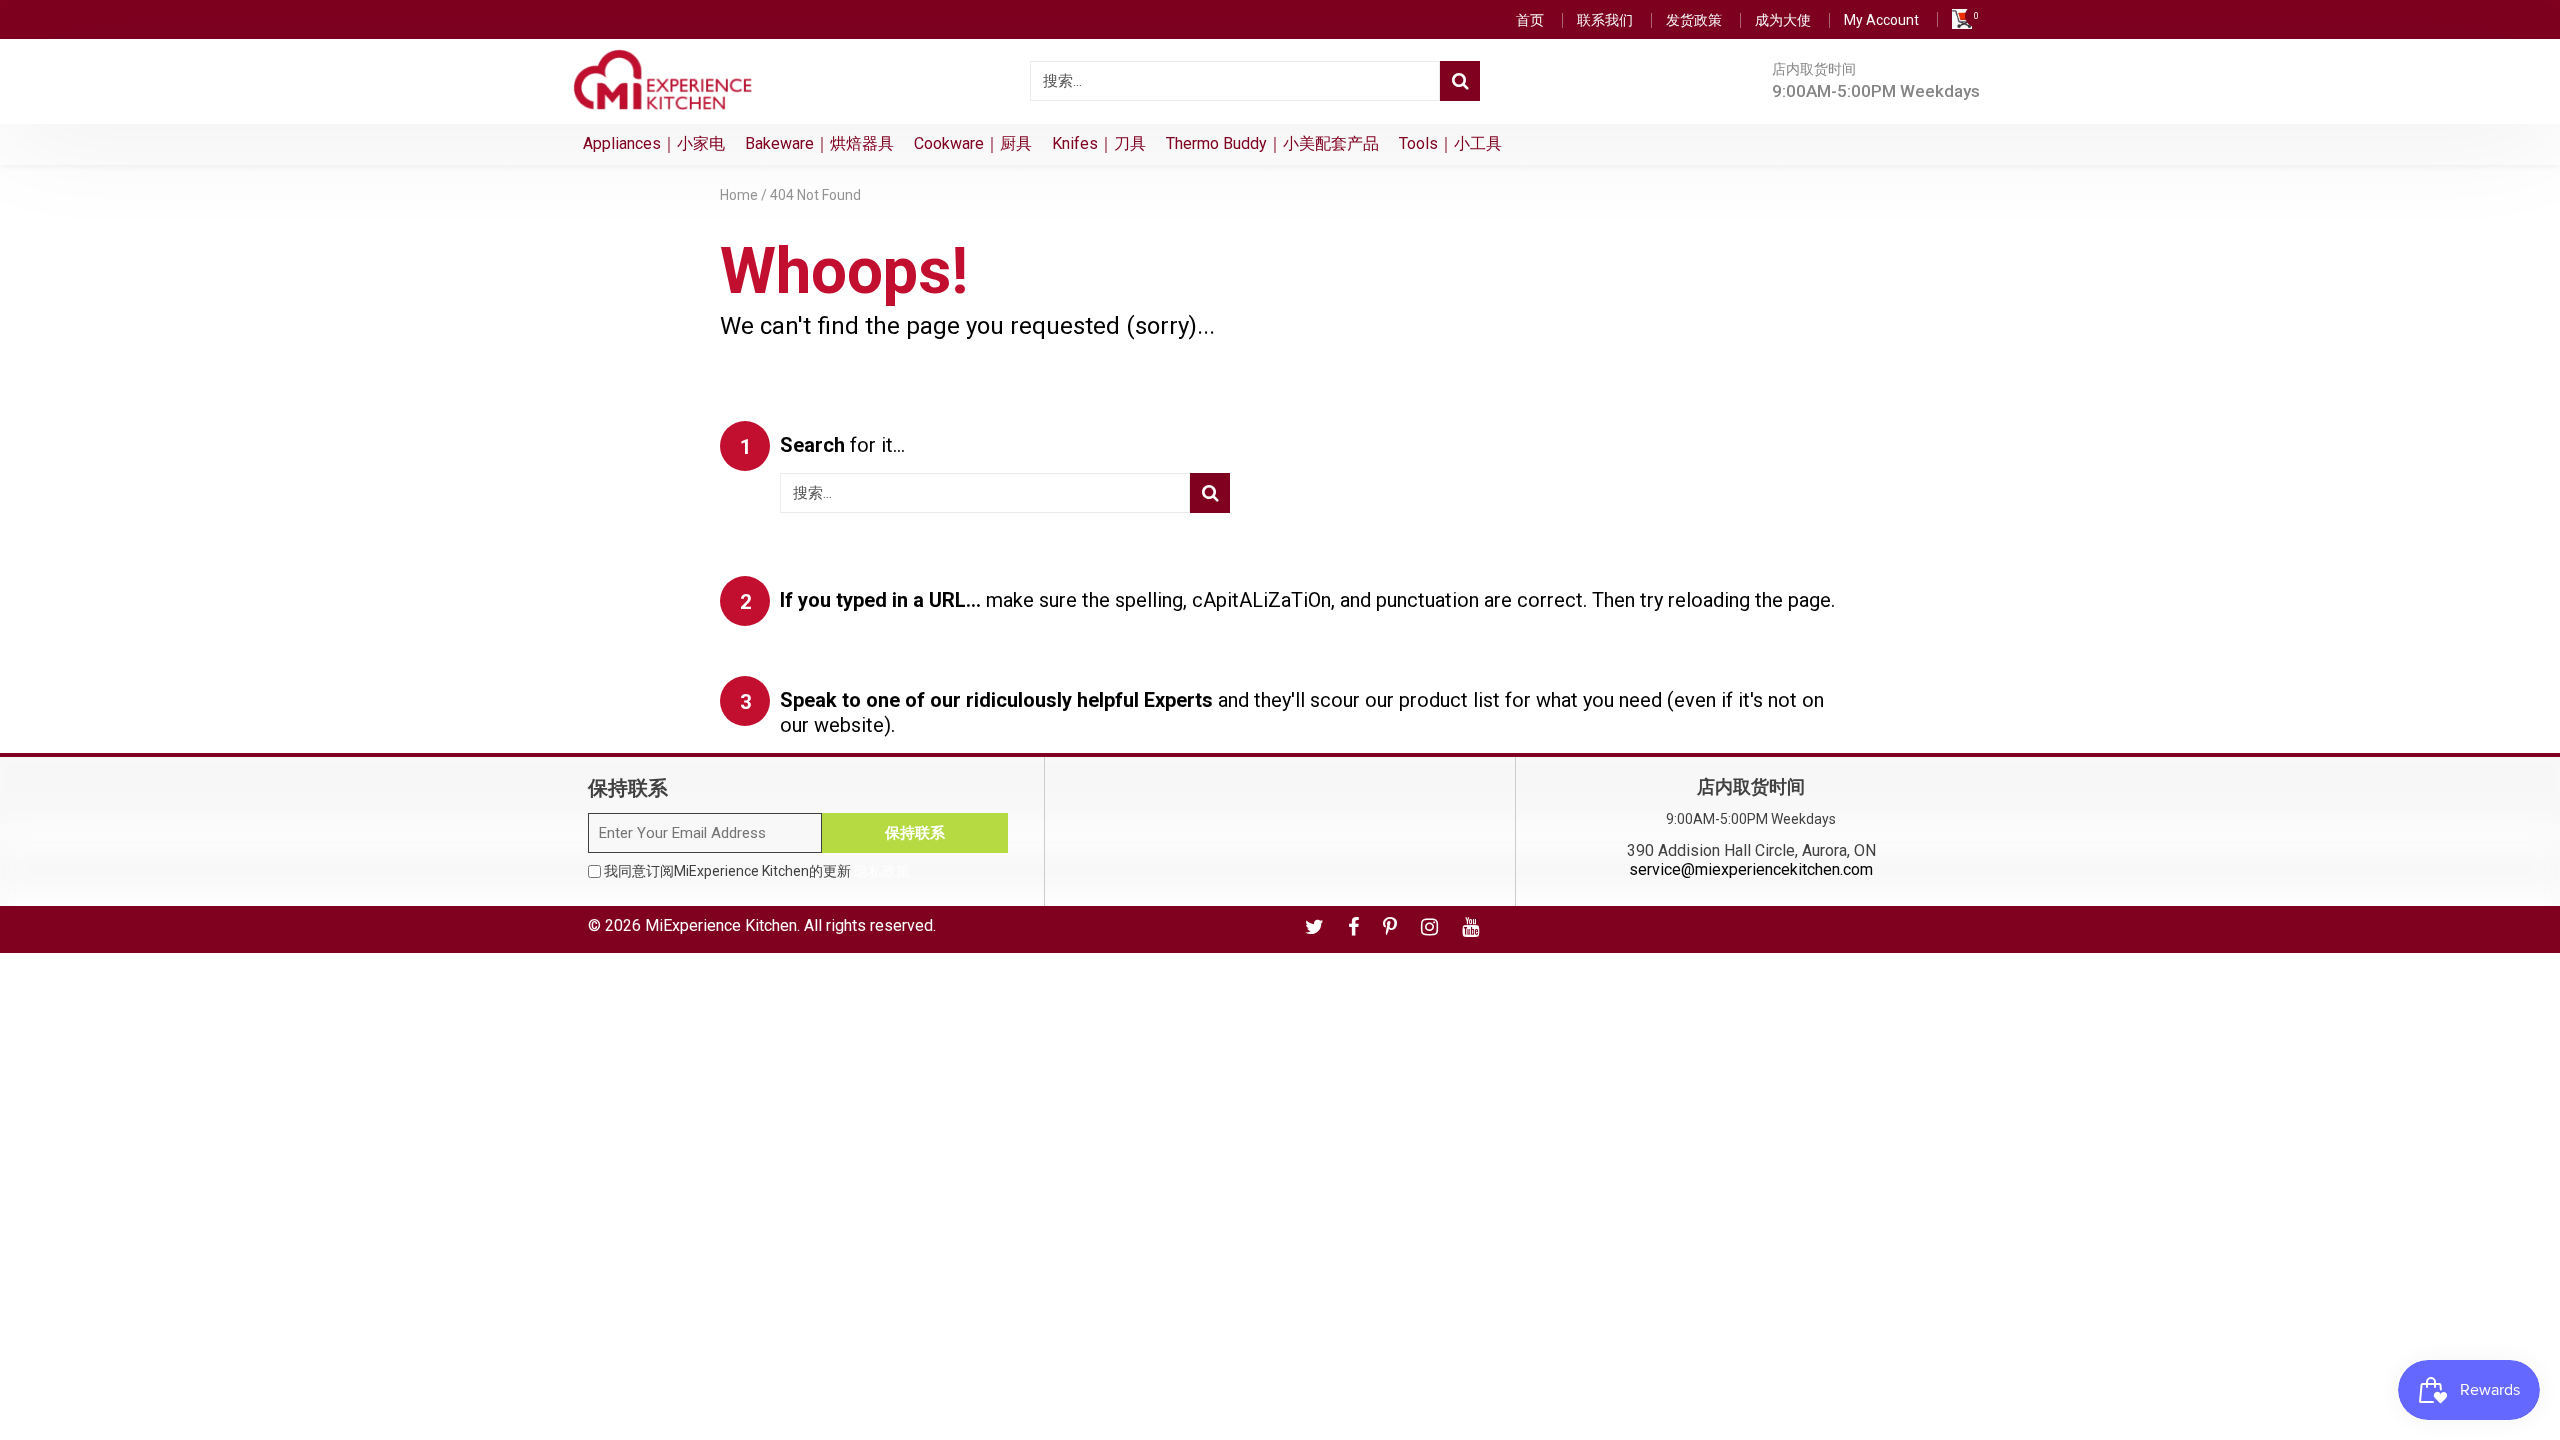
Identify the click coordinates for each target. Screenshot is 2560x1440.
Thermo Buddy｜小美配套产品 (1272, 143)
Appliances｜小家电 (654, 143)
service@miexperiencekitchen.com (1751, 869)
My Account (1881, 20)
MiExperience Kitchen (721, 925)
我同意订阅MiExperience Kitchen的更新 (755, 871)
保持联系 (915, 833)
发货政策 (1694, 20)
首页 (1530, 20)
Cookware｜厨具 (973, 143)
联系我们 (1605, 20)
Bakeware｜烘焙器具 (819, 143)
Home (739, 195)
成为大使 (1783, 20)
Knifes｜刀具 (1099, 143)
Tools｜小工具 (1450, 143)
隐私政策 (882, 871)
